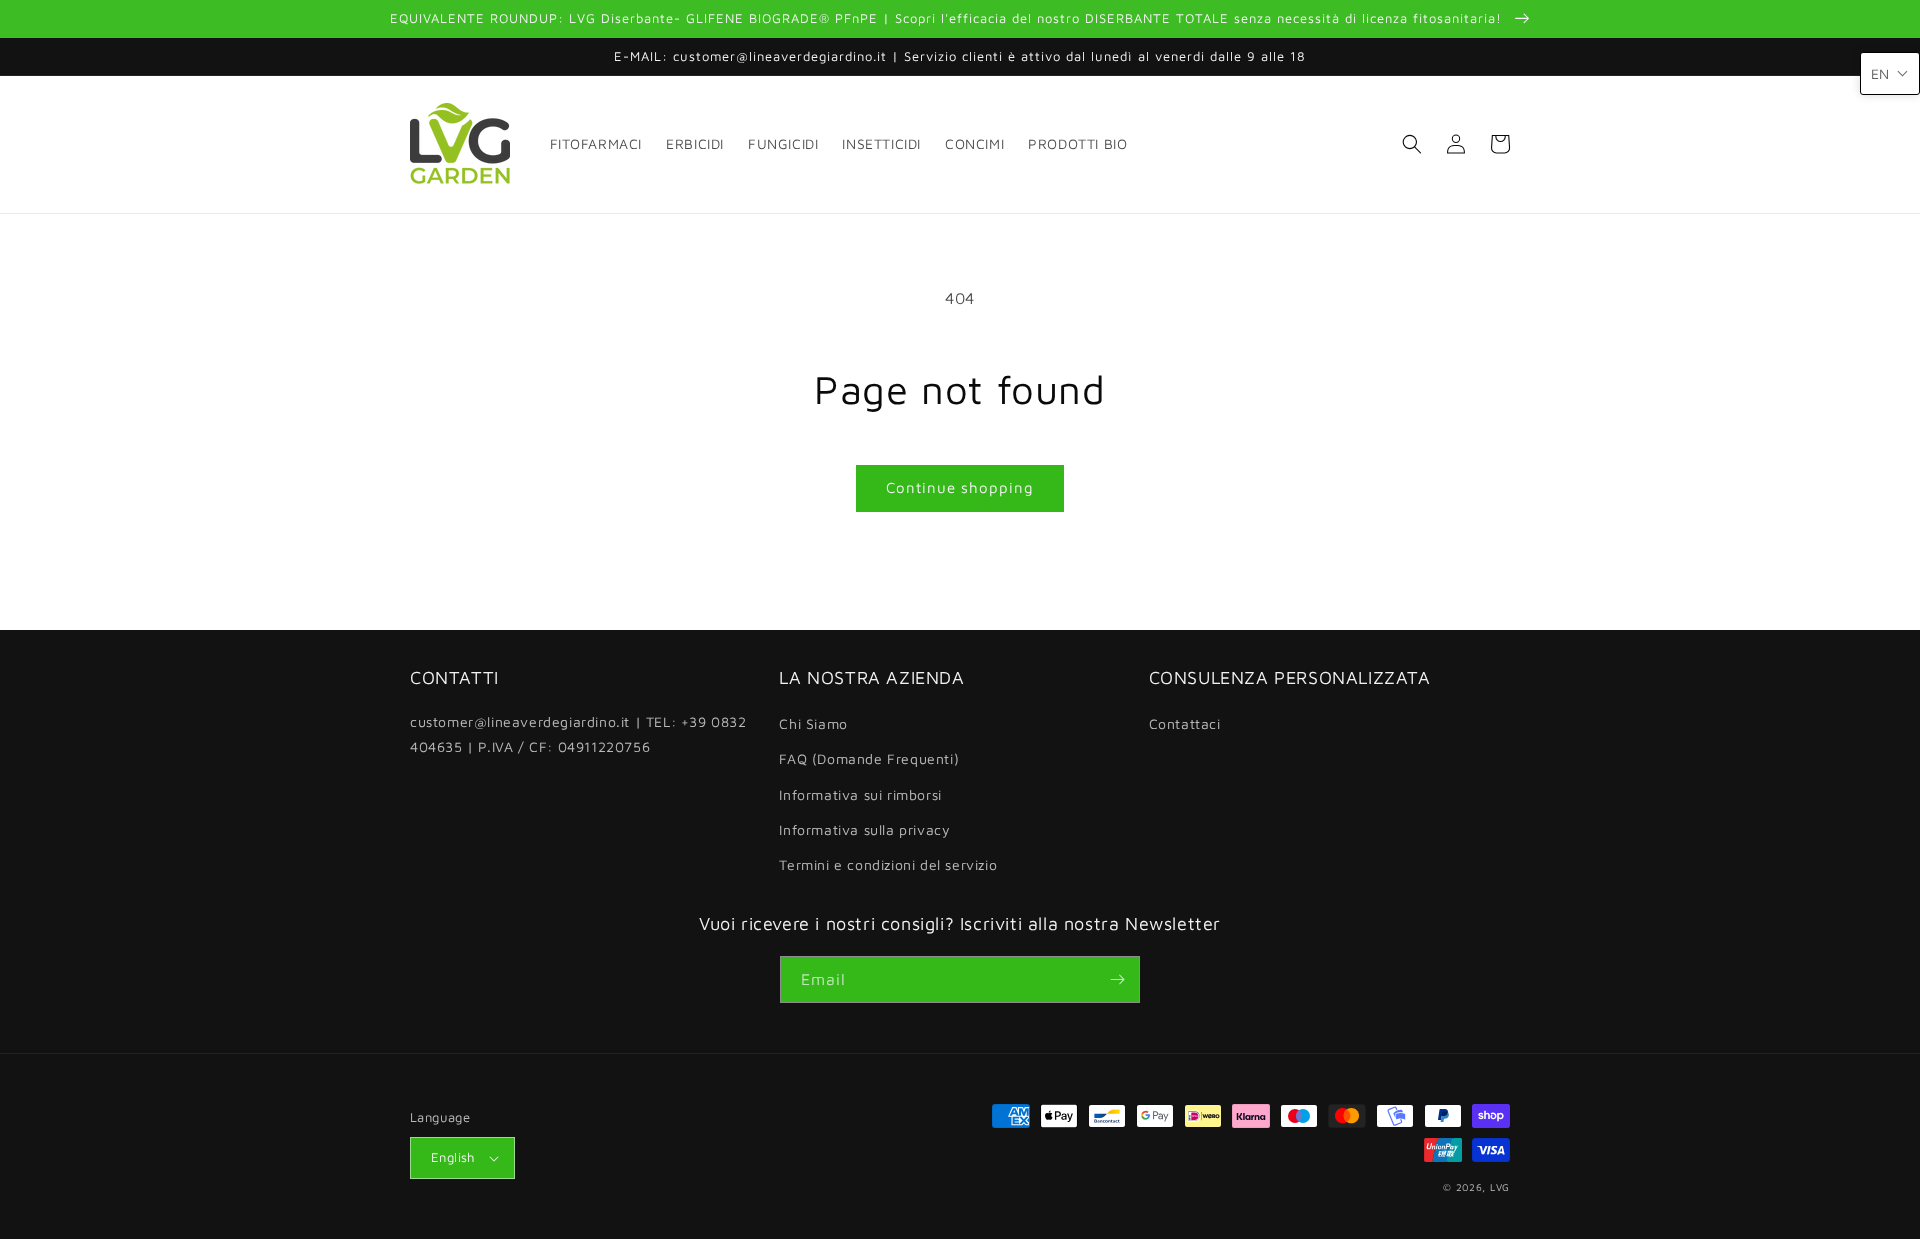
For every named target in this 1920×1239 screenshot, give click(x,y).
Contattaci (1185, 723)
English (453, 1157)
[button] (1412, 144)
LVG (1500, 1187)
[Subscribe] (1117, 979)
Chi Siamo (813, 723)
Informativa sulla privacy (864, 829)
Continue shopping (960, 487)
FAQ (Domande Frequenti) (869, 758)
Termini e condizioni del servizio (888, 864)
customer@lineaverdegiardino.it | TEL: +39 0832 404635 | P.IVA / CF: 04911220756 (578, 734)
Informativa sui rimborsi (860, 794)
